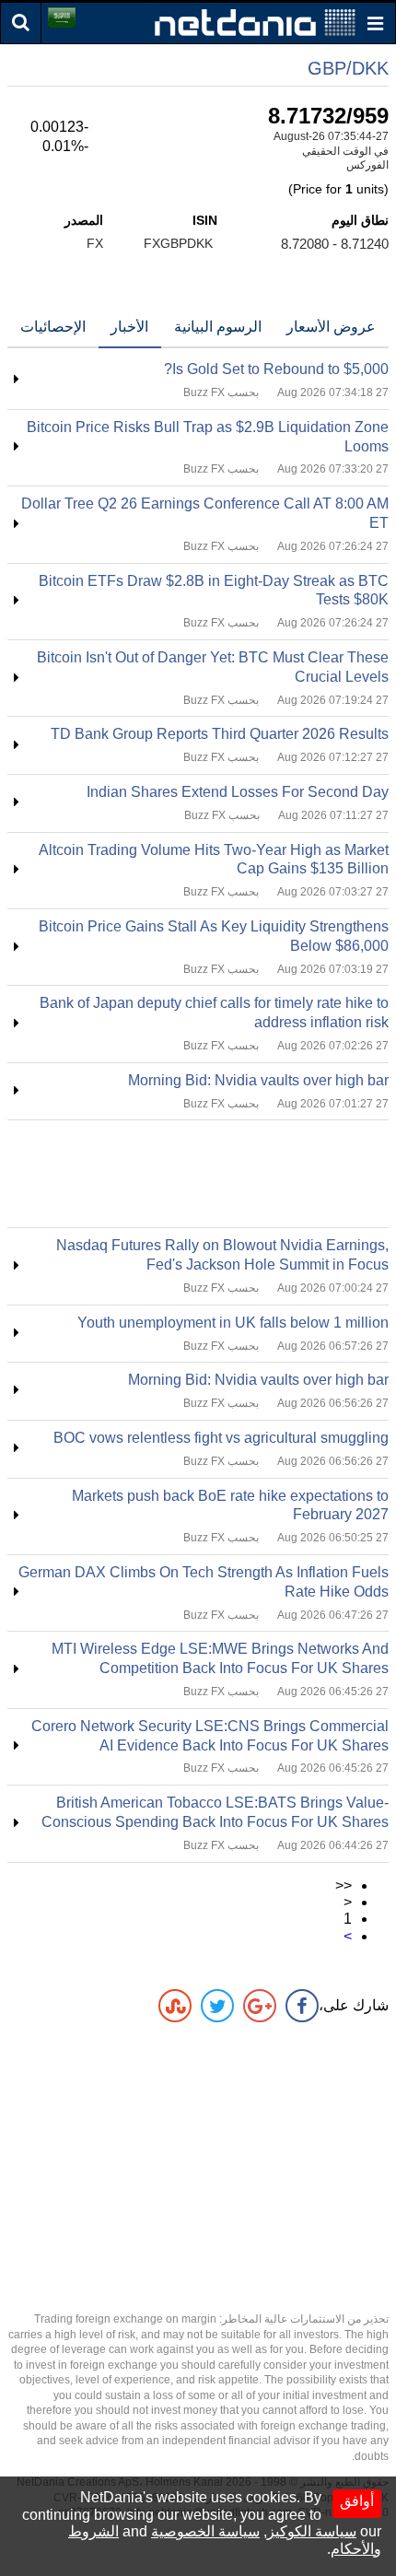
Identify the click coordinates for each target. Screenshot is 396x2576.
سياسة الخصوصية (205, 2531)
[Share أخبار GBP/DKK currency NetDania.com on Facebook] (302, 2006)
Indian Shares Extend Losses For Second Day (238, 792)
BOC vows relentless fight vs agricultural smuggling (221, 1438)
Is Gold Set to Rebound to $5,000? (276, 369)
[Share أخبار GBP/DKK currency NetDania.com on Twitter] (217, 2006)
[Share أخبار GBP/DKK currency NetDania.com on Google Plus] (260, 2006)
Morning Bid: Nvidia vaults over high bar (258, 1080)
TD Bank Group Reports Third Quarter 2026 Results (220, 734)
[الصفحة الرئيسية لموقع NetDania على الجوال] (255, 22)
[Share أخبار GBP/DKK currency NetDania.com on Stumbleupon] (175, 2006)
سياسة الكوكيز (312, 2531)
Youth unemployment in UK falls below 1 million (233, 1323)
